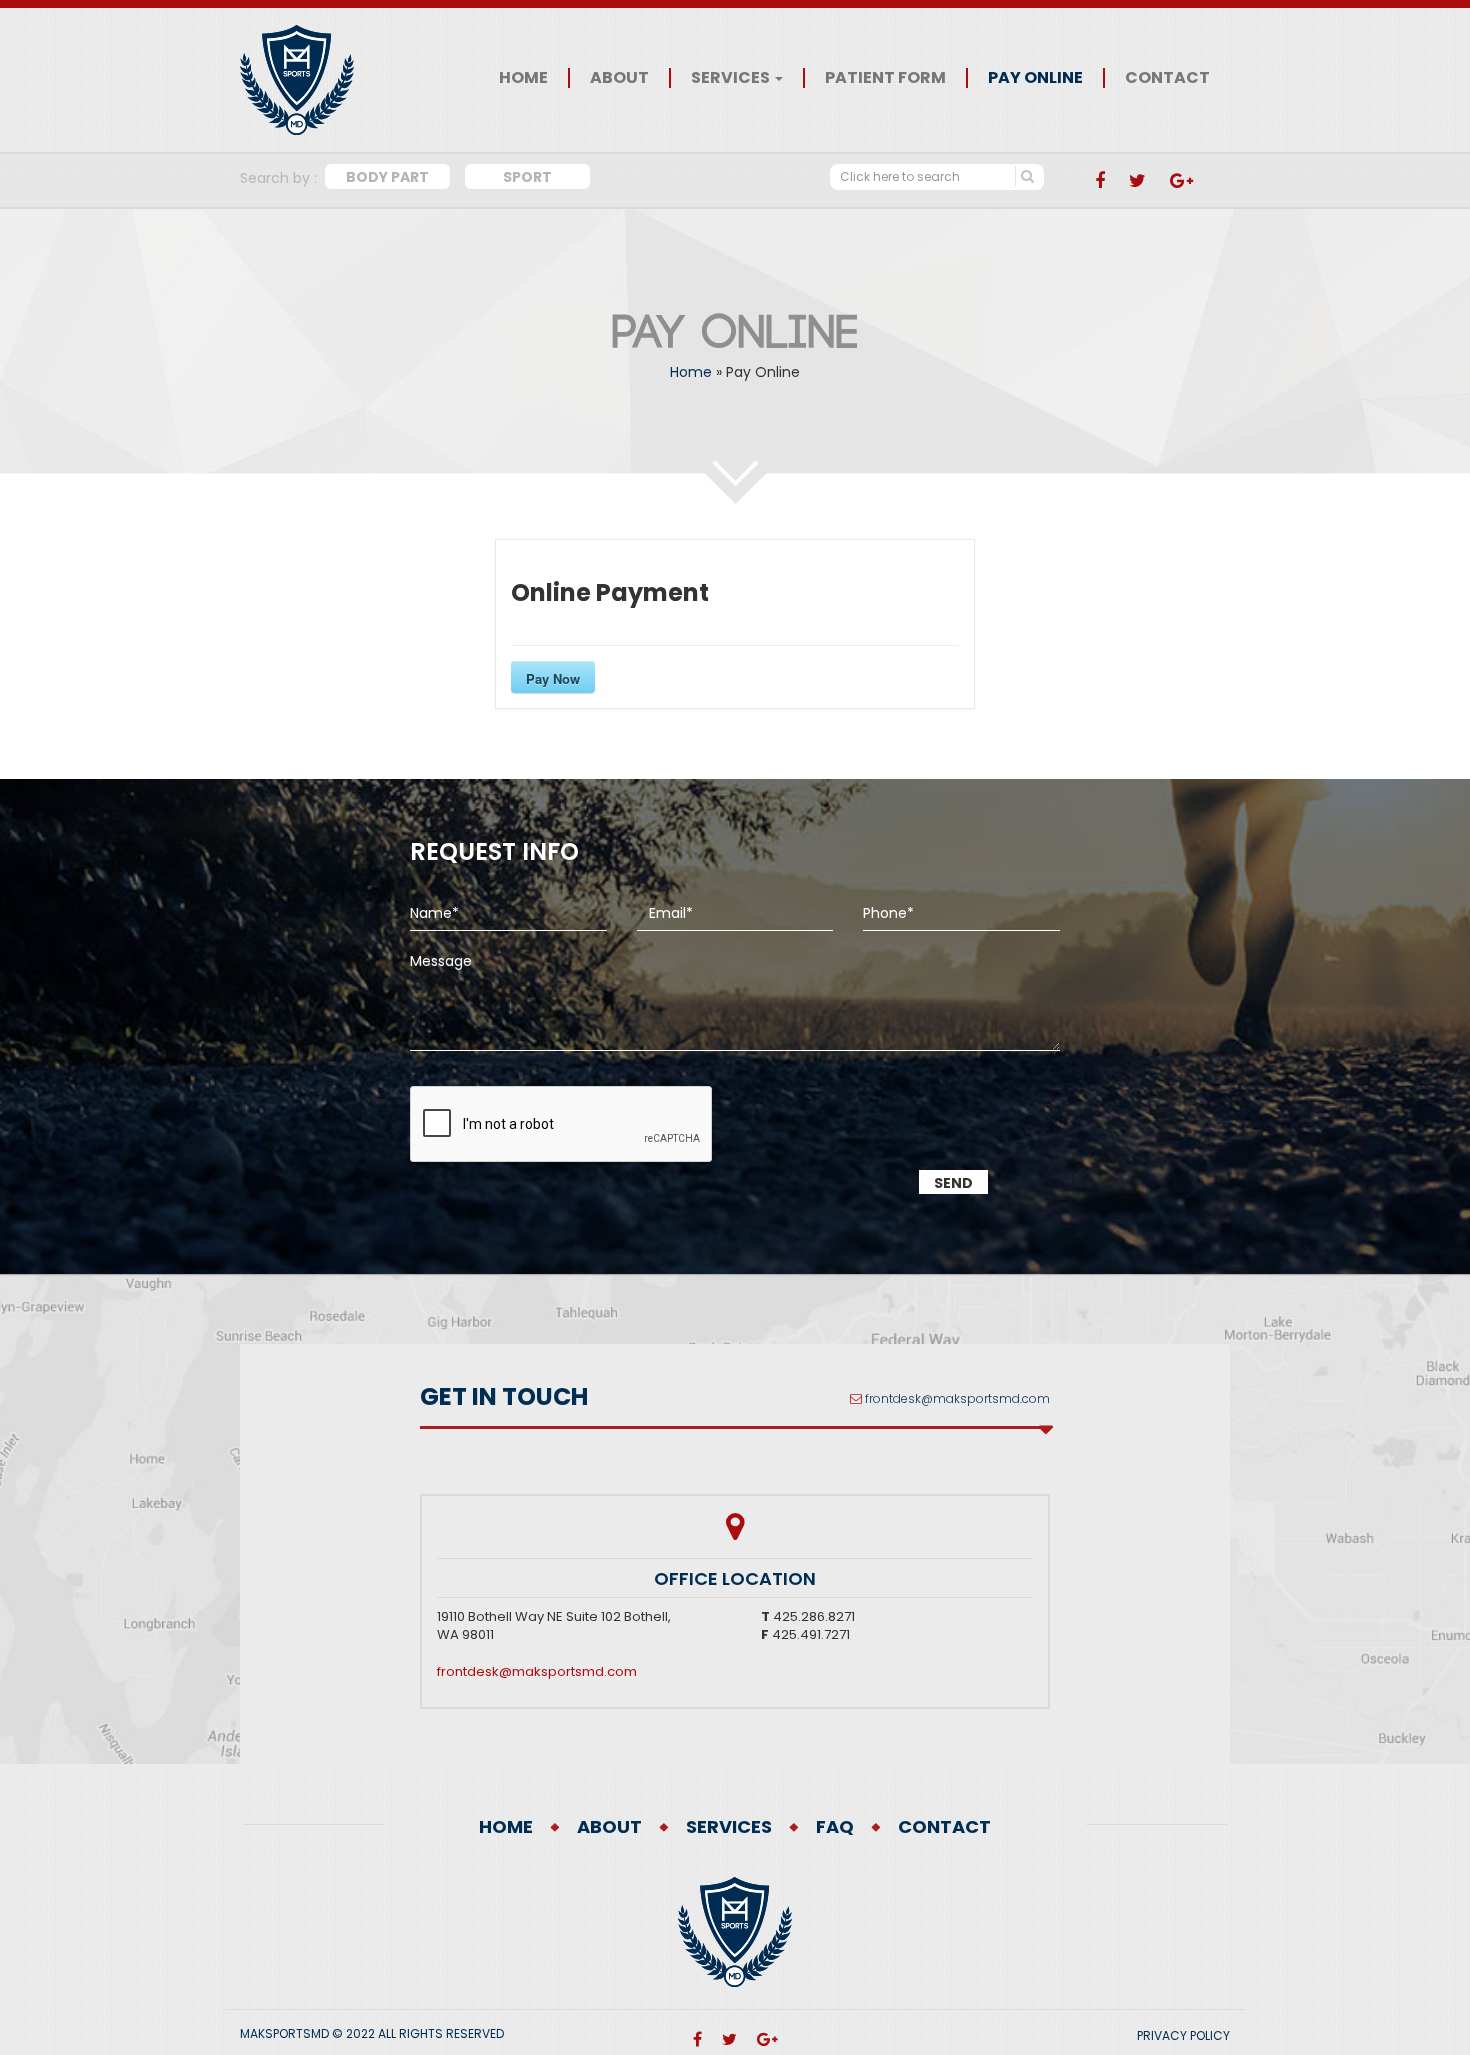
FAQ (835, 1826)
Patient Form (885, 78)
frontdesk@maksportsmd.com (957, 1398)
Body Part (387, 177)
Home (523, 78)
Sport (527, 177)
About (619, 78)
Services (732, 78)
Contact (1167, 78)
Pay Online (1035, 78)
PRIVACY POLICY (1183, 2035)
